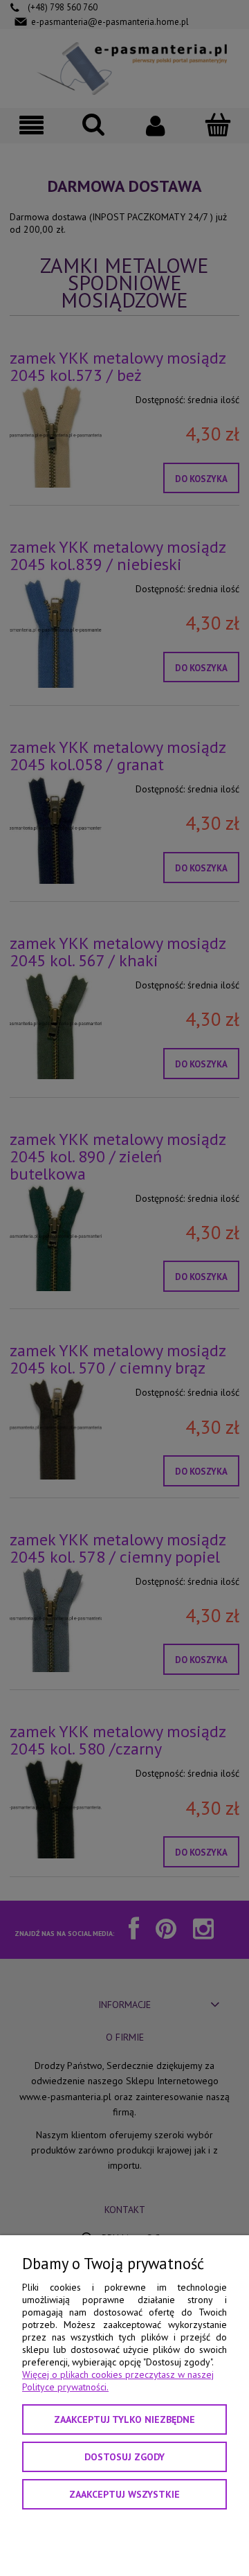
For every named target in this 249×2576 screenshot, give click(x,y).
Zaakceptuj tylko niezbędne (124, 2419)
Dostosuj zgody (124, 2457)
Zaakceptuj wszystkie (124, 2494)
